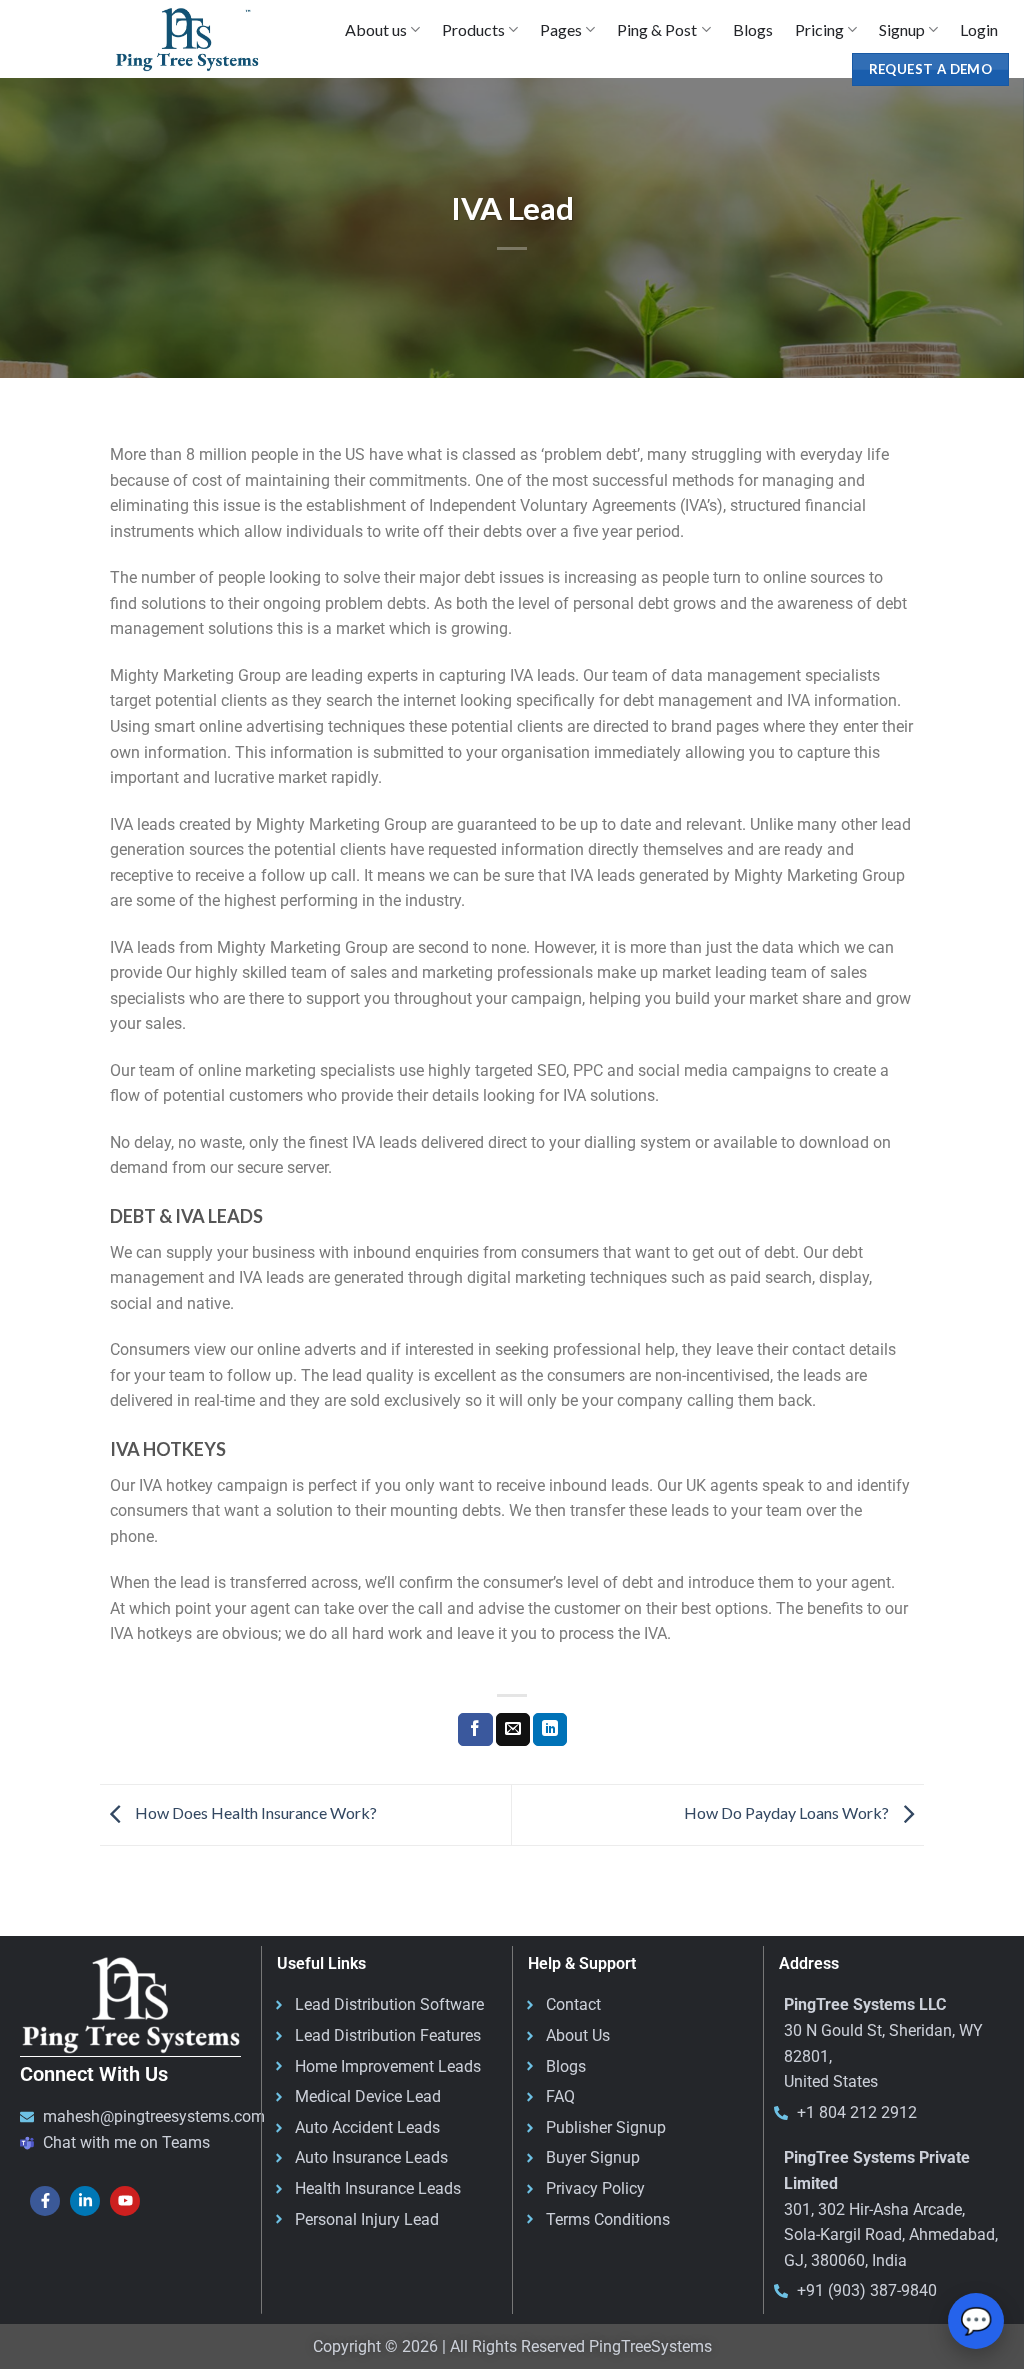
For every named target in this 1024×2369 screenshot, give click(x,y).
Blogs (753, 29)
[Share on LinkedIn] (550, 1730)
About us (376, 29)
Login (979, 29)
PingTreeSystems (650, 2346)
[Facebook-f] (45, 2201)
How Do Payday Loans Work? (788, 1812)
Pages (561, 29)
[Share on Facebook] (475, 1730)
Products (473, 29)
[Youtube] (125, 2201)
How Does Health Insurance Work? (254, 1812)
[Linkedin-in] (85, 2201)
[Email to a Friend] (513, 1730)
